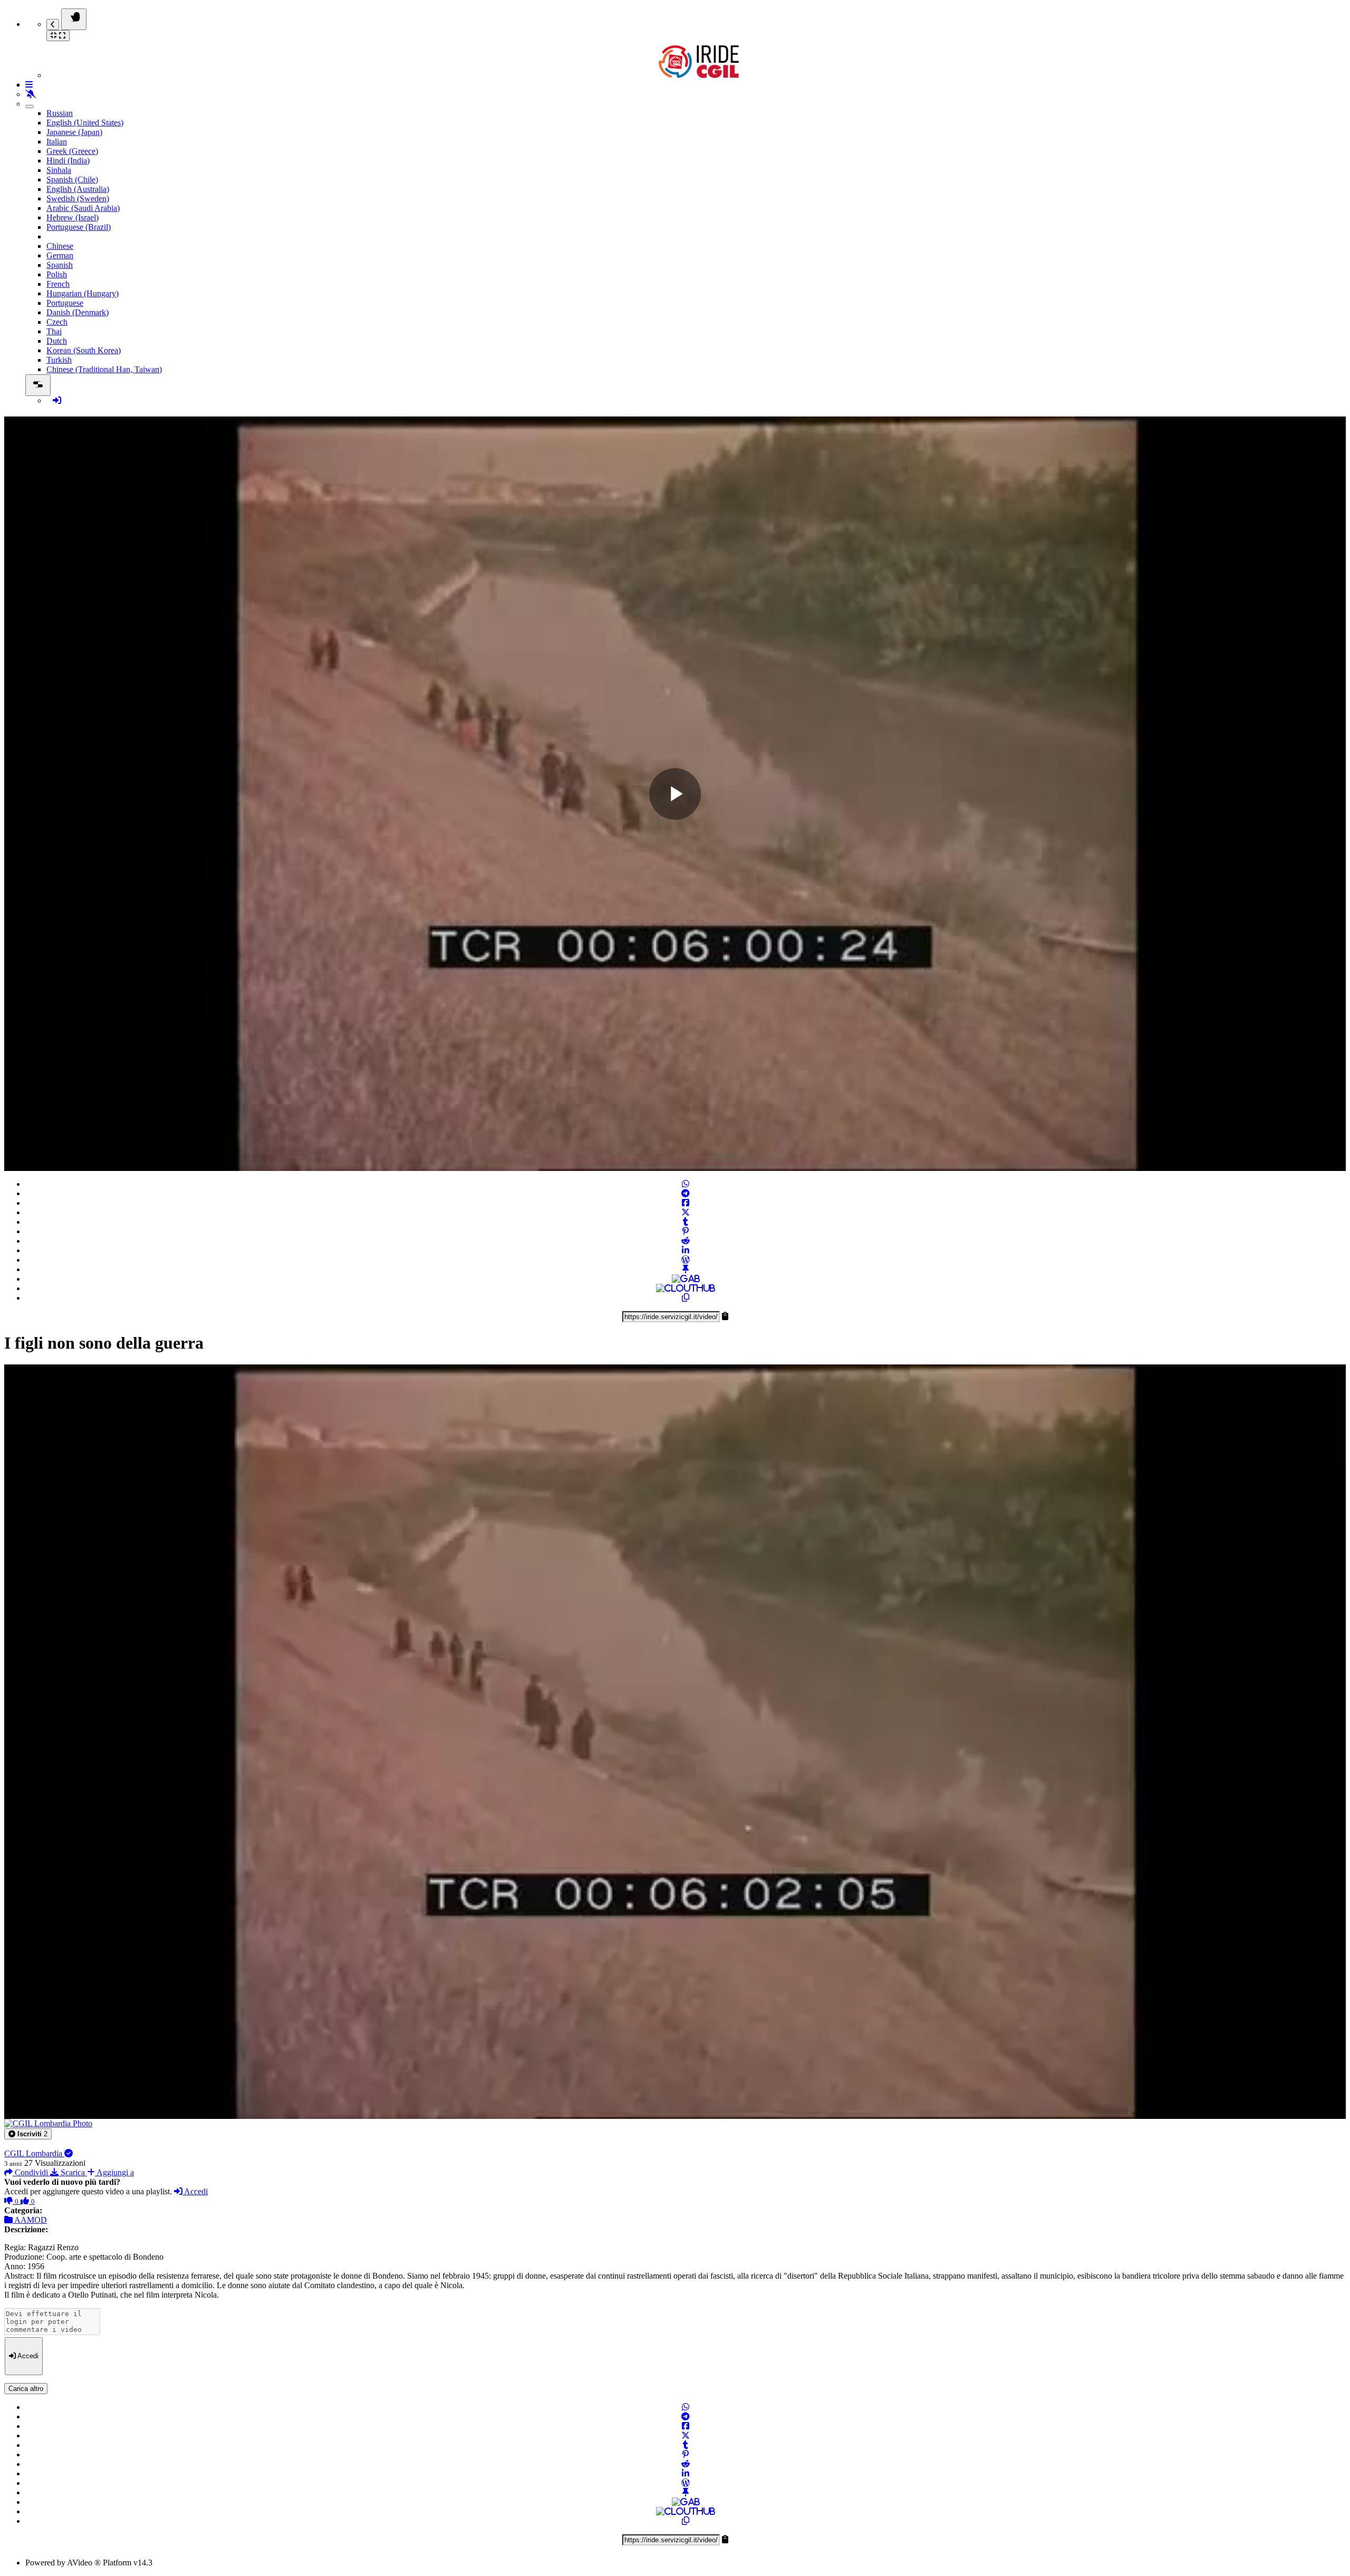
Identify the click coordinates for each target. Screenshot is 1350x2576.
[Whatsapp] (686, 1184)
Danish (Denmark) (78, 312)
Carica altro (26, 2389)
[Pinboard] (686, 1269)
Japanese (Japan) (74, 132)
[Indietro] (53, 25)
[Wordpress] (686, 1260)
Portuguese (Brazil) (79, 227)
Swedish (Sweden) (78, 198)
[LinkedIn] (686, 1250)
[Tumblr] (686, 1222)
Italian (57, 142)
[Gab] (686, 1279)
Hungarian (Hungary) (83, 293)
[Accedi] (57, 400)
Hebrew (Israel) (73, 217)
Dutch (57, 341)
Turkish (59, 360)
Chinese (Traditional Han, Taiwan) (104, 369)
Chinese (60, 246)
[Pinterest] (686, 1231)
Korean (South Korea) (84, 350)
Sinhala (59, 170)
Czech (57, 322)
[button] (28, 2134)
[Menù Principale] (74, 19)
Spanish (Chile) (72, 180)
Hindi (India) (68, 161)
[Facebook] (686, 1203)
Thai (54, 331)
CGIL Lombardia (34, 2153)
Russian (60, 113)
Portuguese (65, 303)
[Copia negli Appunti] (686, 1298)
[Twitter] (686, 1212)
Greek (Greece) (72, 151)
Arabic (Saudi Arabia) (83, 208)
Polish (57, 274)
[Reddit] (686, 1241)
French (58, 284)
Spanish (60, 265)
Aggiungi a (114, 2172)
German (60, 255)
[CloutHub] (686, 1288)
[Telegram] (686, 1193)
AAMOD (30, 2220)
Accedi (195, 2191)
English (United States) (85, 123)
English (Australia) (78, 189)
